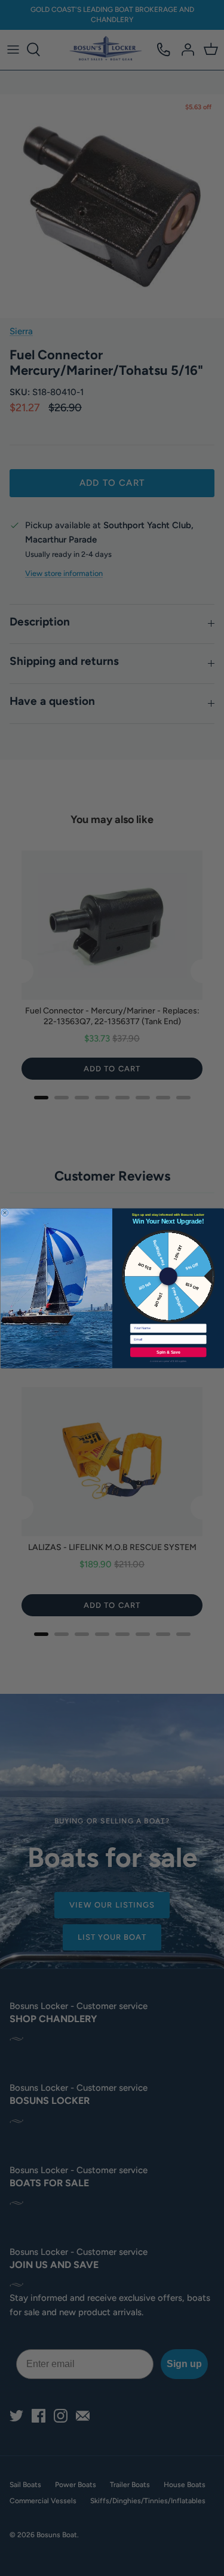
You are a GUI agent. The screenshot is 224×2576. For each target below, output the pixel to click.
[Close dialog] (5, 1212)
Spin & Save (168, 1352)
